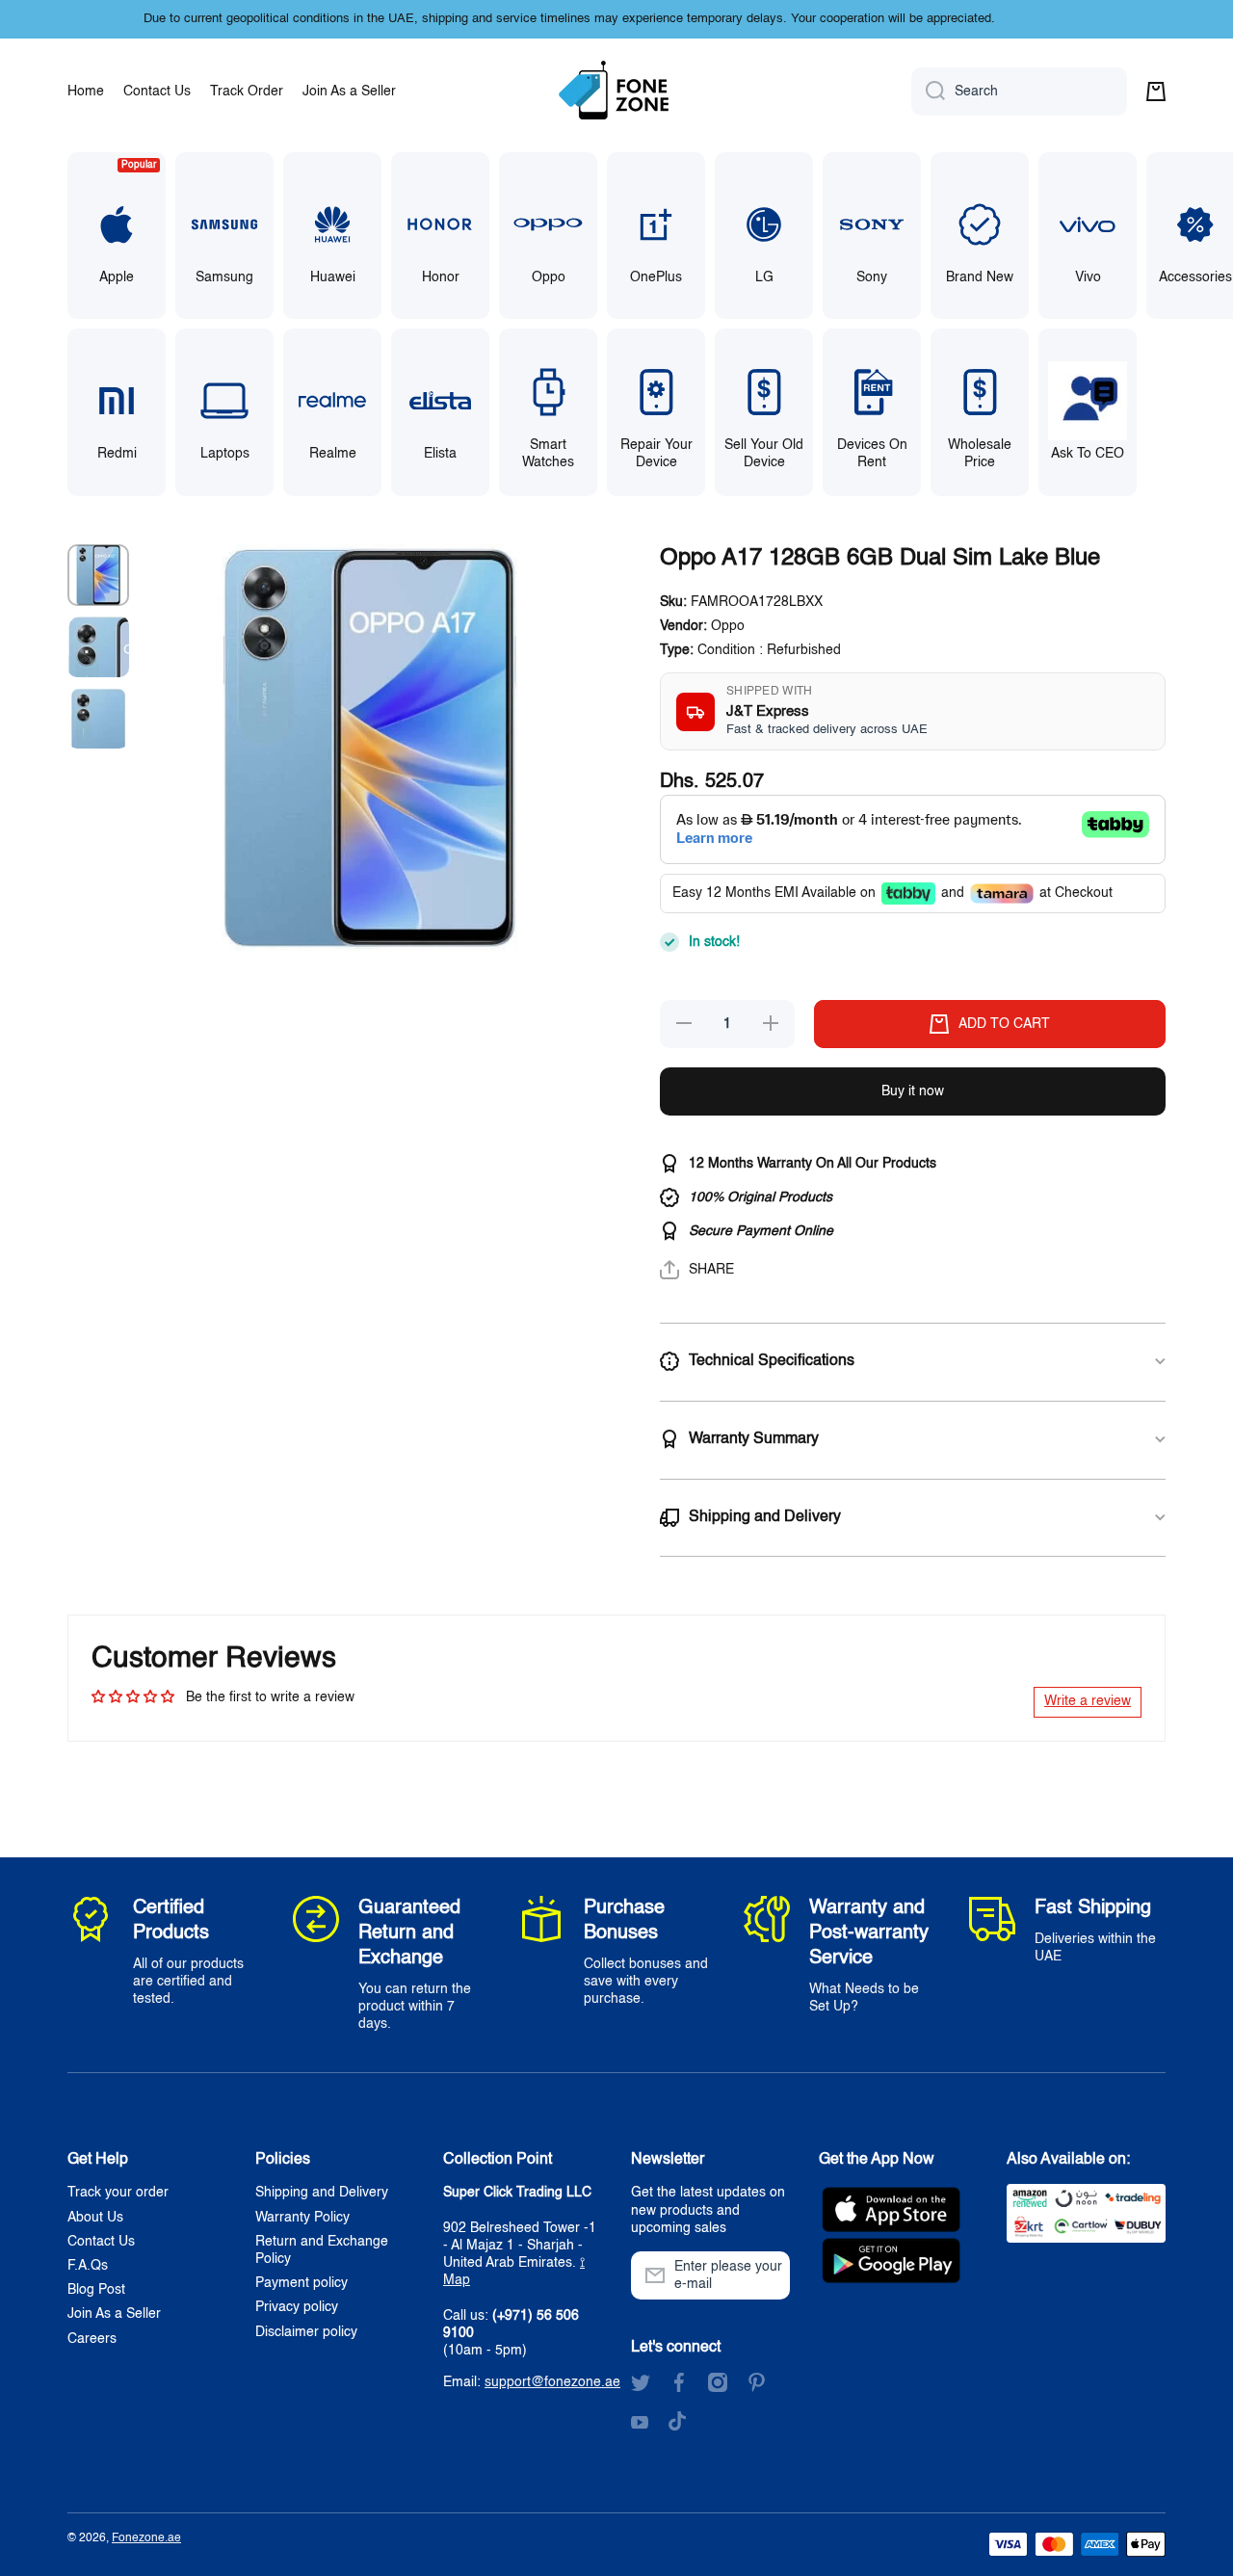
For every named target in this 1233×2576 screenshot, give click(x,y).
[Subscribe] (766, 2275)
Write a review (1088, 1701)
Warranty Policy (302, 2218)
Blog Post (96, 2290)
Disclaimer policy (306, 2332)
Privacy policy (297, 2307)
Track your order (118, 2193)
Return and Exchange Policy (322, 2250)
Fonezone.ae (146, 2538)
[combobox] (1019, 92)
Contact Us (101, 2242)
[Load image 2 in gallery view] (98, 646)
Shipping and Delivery (322, 2193)
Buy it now (913, 1091)
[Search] (928, 92)
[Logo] (616, 92)
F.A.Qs (88, 2266)
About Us (95, 2218)
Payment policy (302, 2283)
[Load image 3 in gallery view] (98, 718)
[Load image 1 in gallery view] (98, 575)
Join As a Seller (114, 2314)
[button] (1156, 92)
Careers (92, 2339)
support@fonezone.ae (552, 2382)
